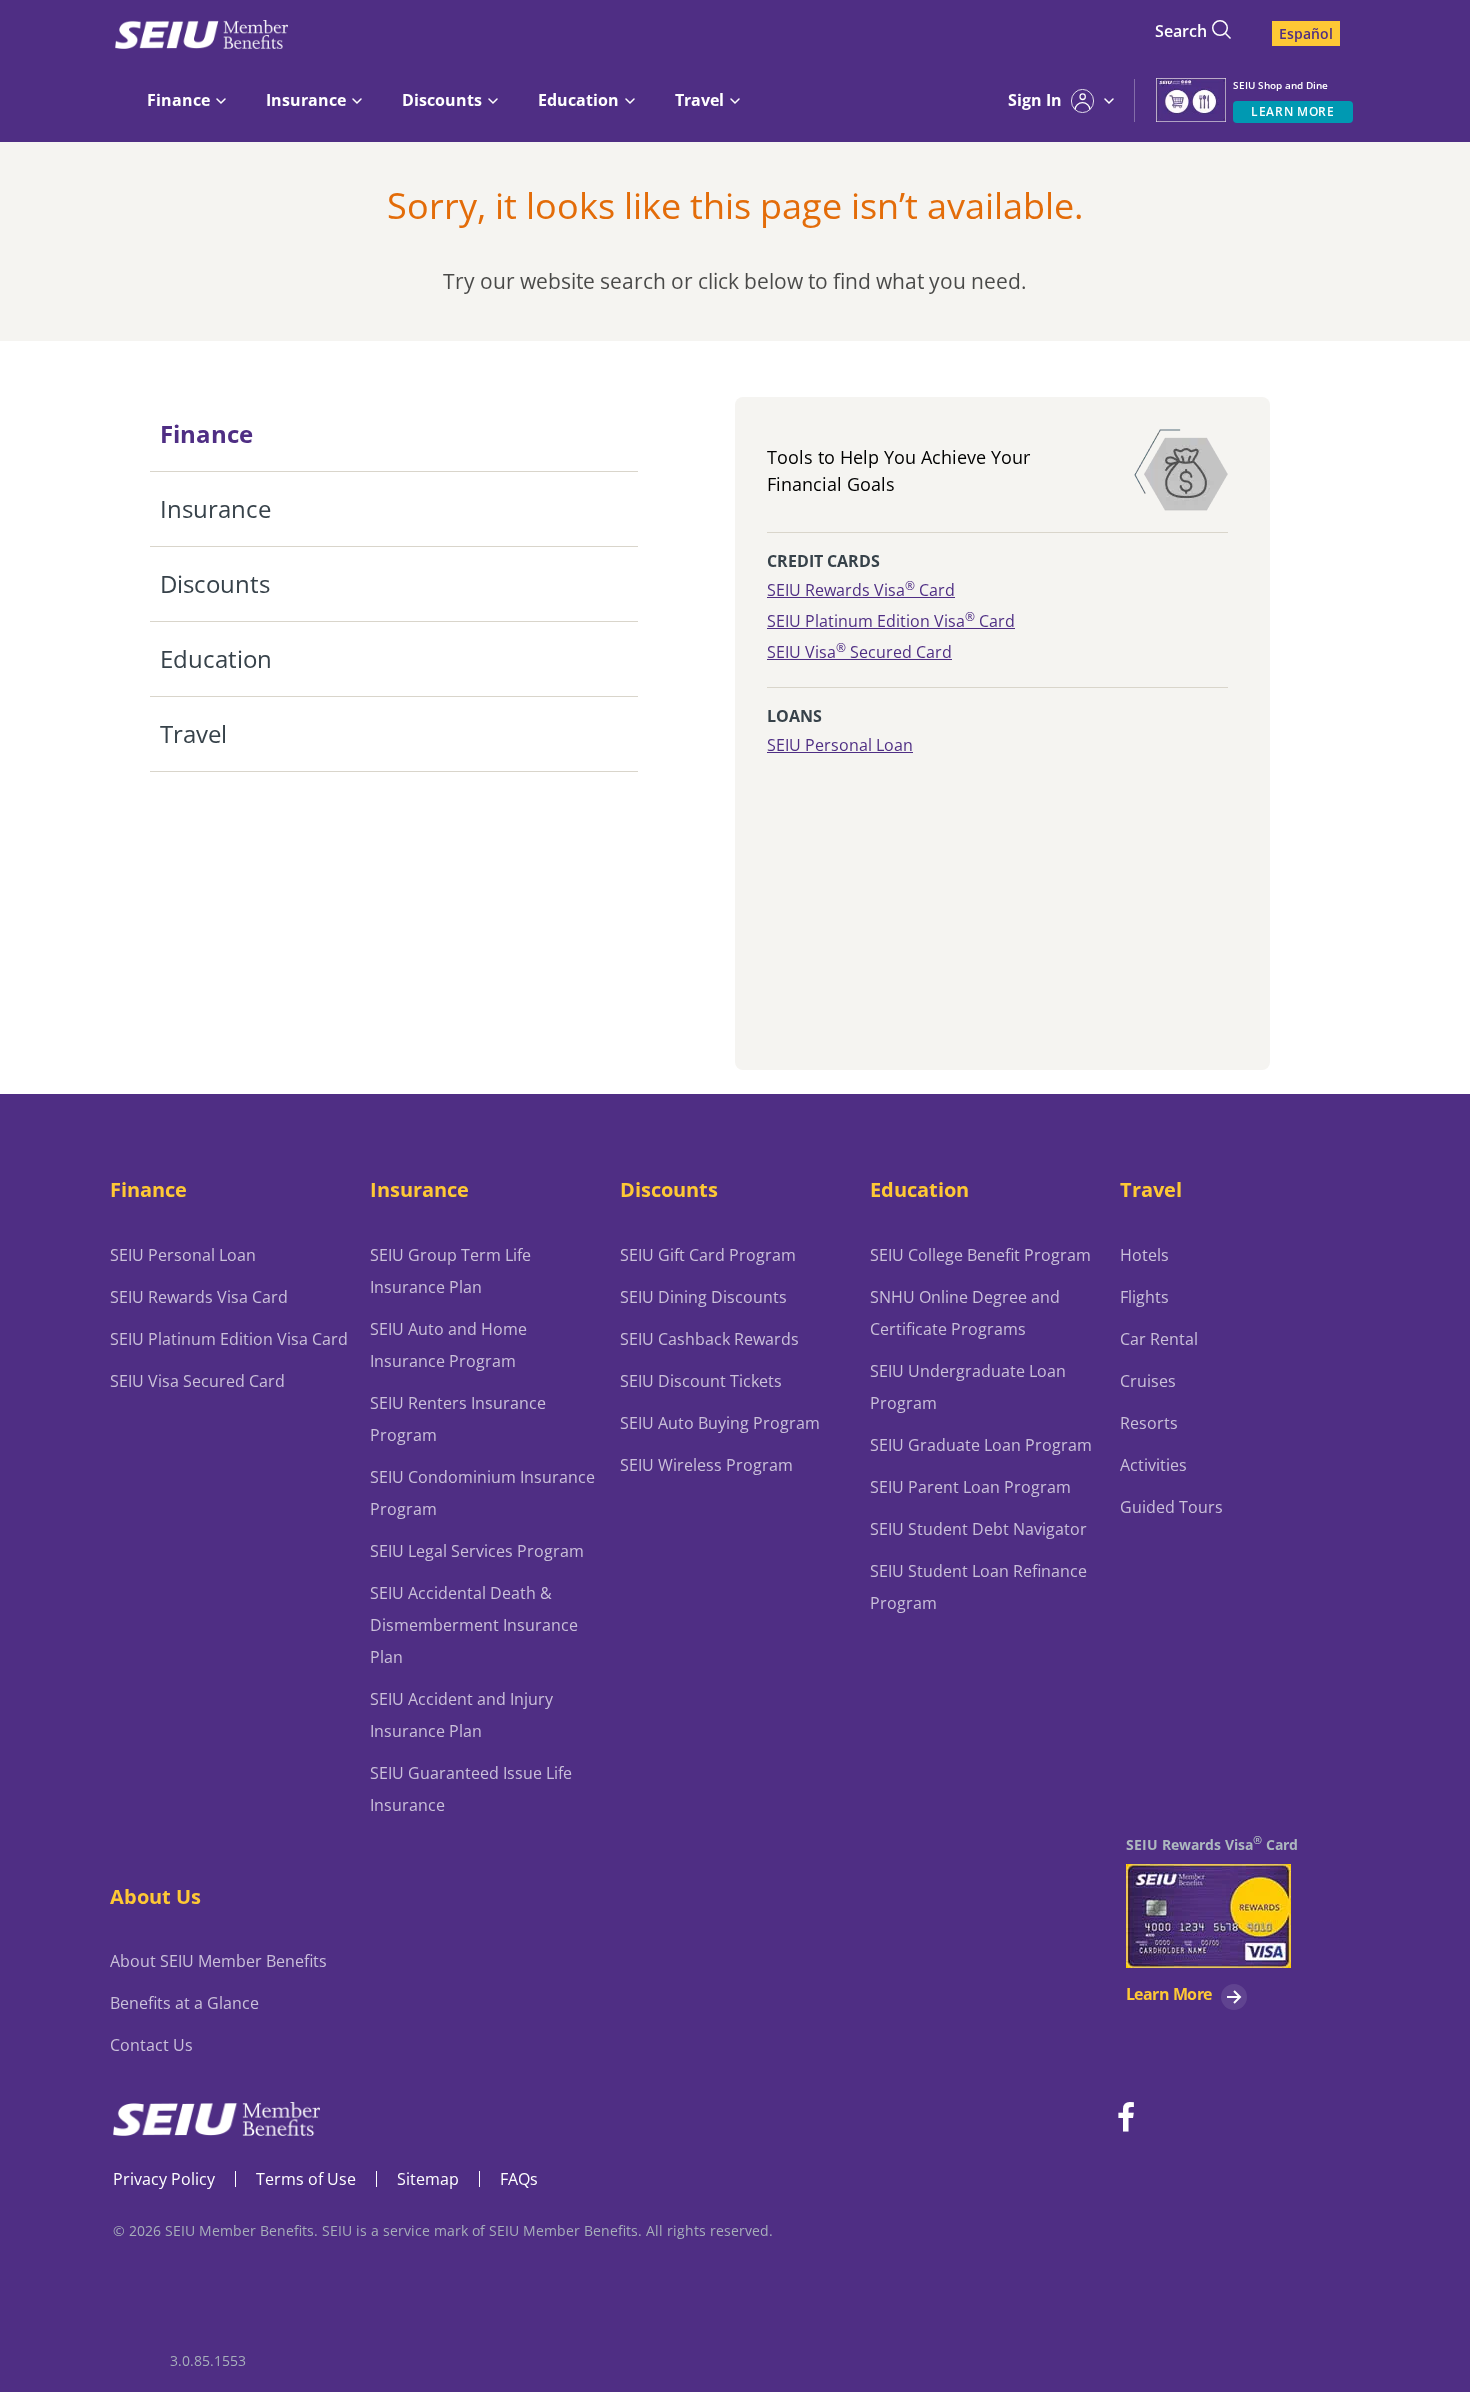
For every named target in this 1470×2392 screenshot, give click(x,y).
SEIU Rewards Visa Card (861, 590)
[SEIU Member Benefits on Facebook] (1126, 2118)
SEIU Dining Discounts (703, 1297)
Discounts (669, 1189)
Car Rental (1159, 1339)
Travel (1151, 1189)
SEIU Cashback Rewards (709, 1339)
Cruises (1148, 1381)
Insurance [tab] (215, 508)
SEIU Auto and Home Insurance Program (448, 1345)
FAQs (519, 2179)
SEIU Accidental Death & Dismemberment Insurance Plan (474, 1625)
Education (919, 1189)
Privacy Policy (164, 2179)
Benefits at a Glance (184, 2003)
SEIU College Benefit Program (980, 1255)
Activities (1153, 1465)
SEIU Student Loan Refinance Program (978, 1587)
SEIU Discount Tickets (701, 1381)
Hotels (1144, 1255)
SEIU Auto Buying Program (720, 1423)
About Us (155, 1896)
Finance (148, 1189)
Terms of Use (306, 2179)
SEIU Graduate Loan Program (981, 1445)
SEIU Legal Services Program (477, 1551)
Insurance (419, 1189)
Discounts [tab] (215, 583)
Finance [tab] (206, 433)
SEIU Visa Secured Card (859, 652)
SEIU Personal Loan (840, 745)
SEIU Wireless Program (706, 1465)
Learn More (1168, 1994)
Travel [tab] (193, 733)
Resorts (1149, 1423)
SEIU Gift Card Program (708, 1255)
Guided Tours (1171, 1507)
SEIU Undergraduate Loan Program (968, 1387)
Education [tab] (216, 658)
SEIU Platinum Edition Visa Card (891, 621)
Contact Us (151, 2045)
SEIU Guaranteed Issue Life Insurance (471, 1789)
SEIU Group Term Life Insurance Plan (450, 1271)
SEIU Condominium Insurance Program (482, 1493)
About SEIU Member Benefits (218, 1961)
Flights (1144, 1297)
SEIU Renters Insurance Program (458, 1419)
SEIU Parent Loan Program (970, 1487)
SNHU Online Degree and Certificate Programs (965, 1313)
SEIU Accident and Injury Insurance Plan (461, 1715)
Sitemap (428, 2179)
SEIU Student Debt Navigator (978, 1529)
